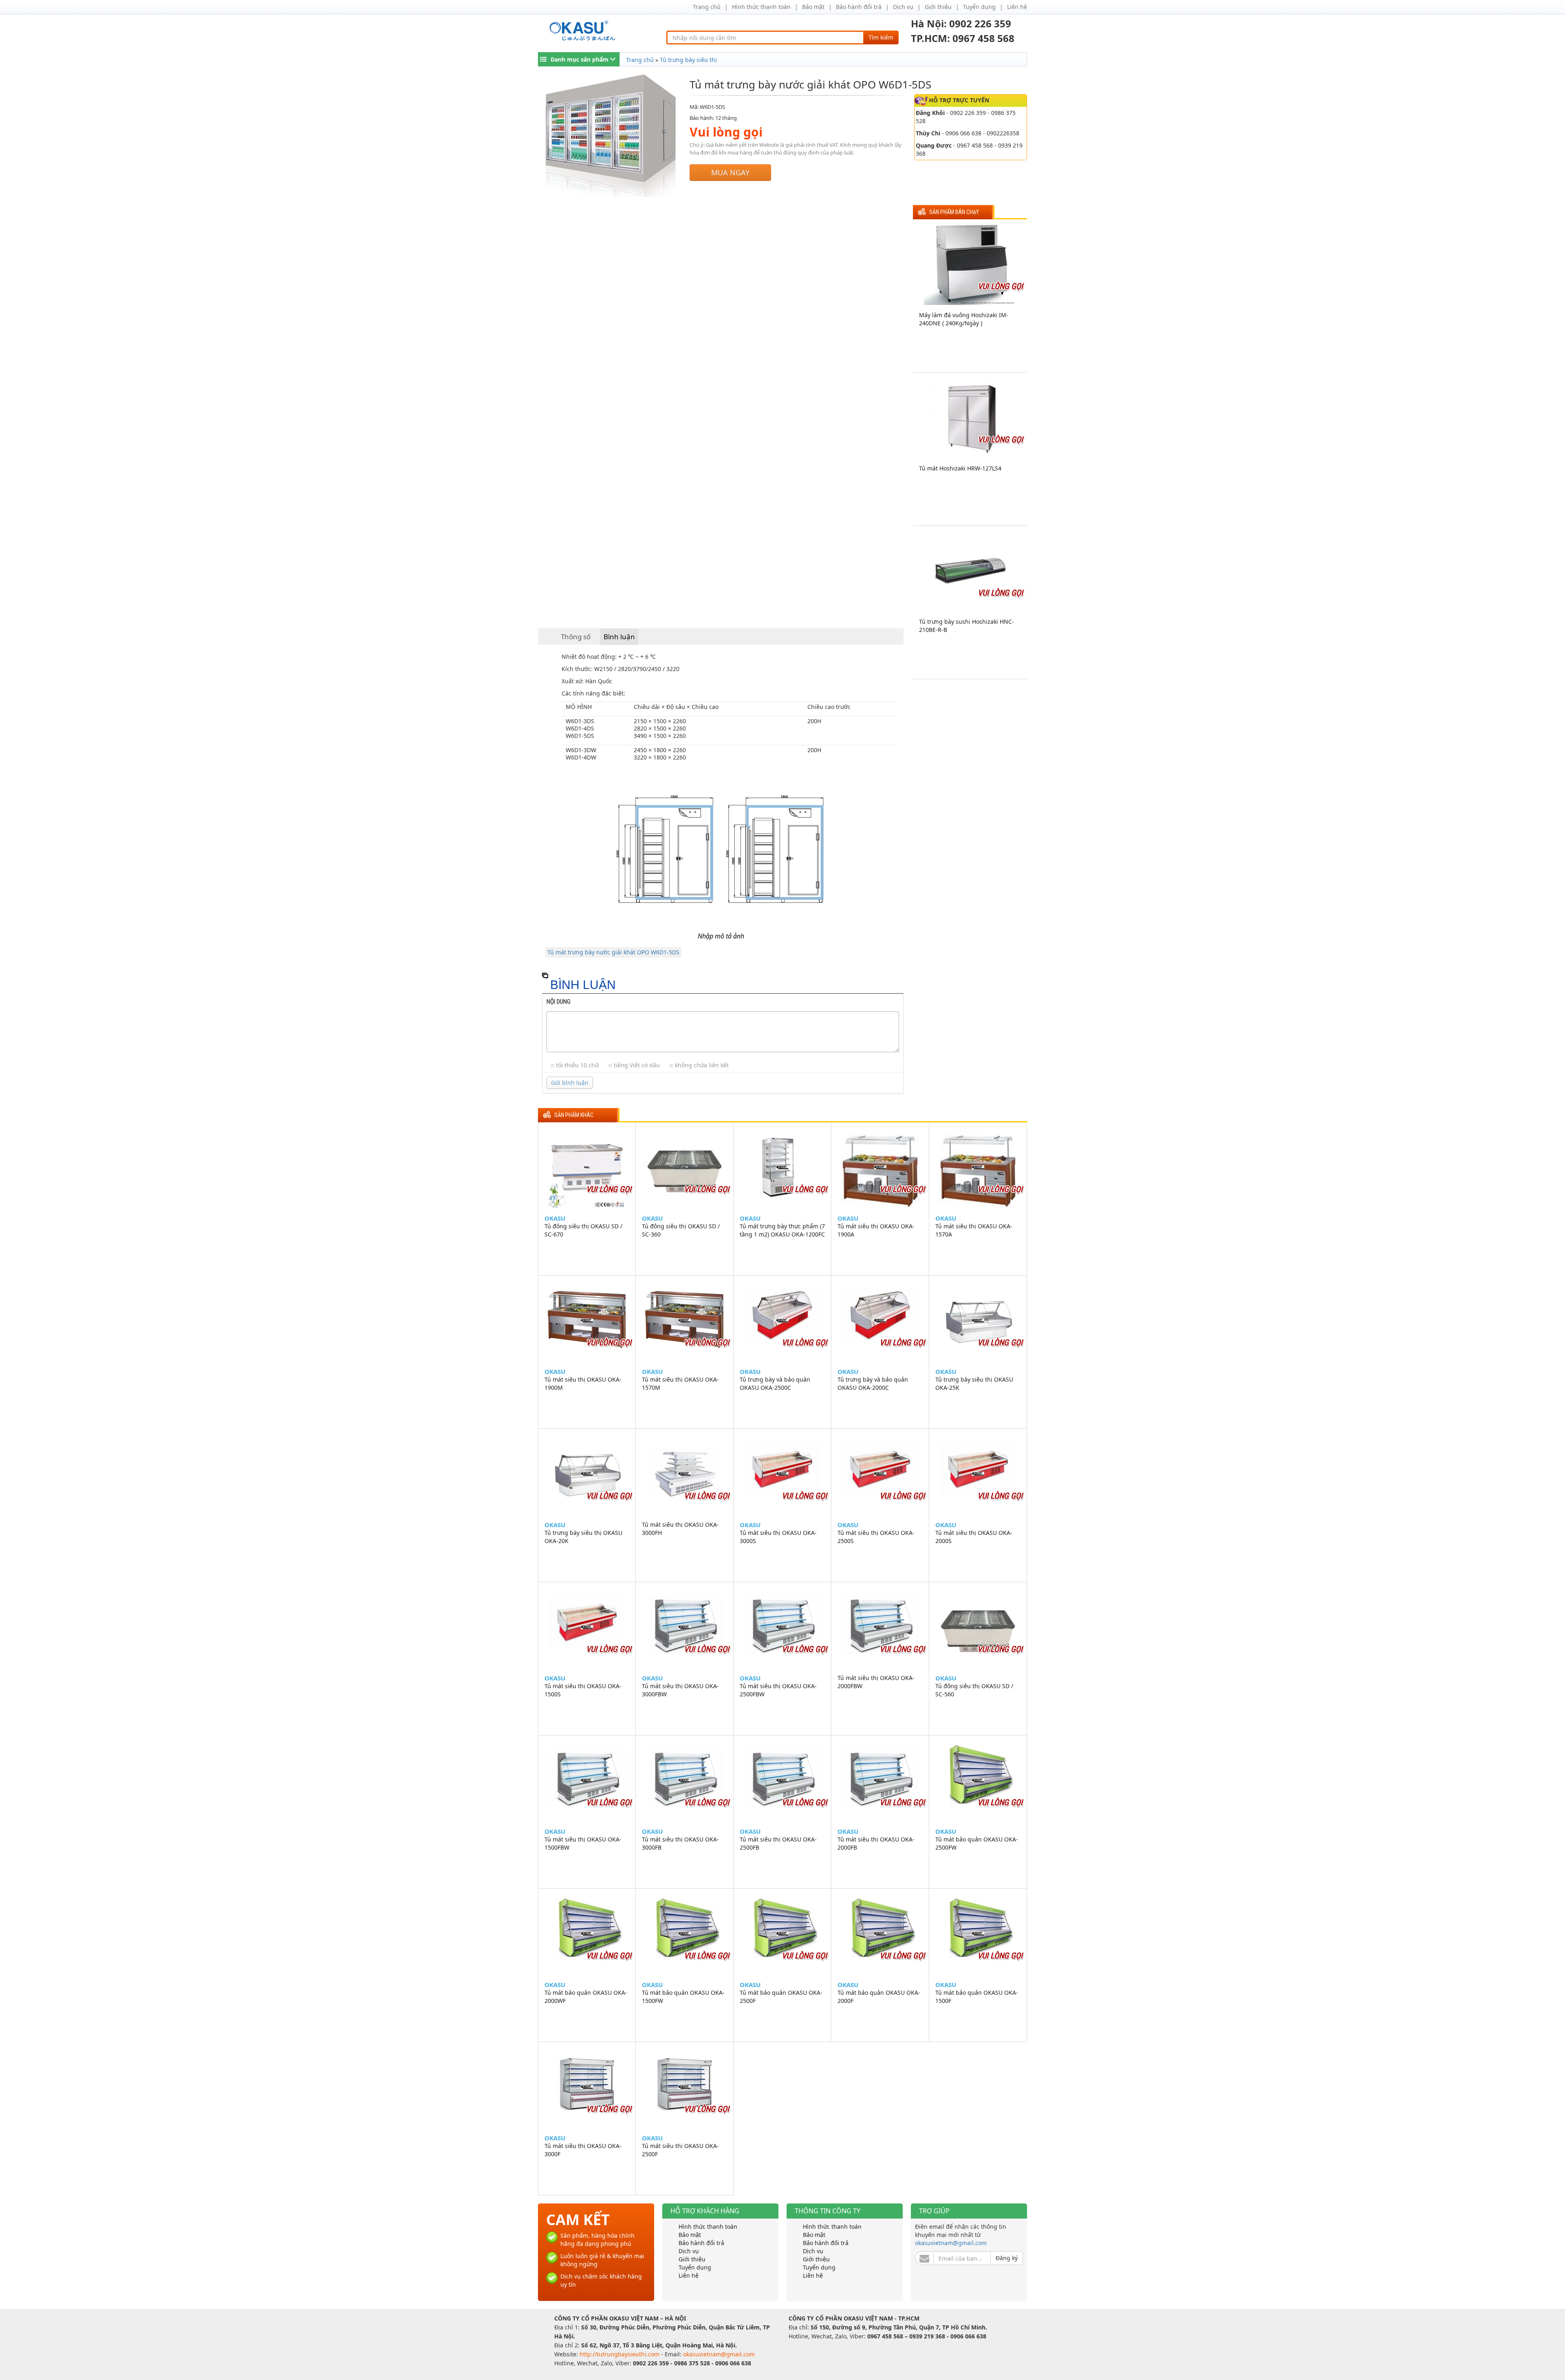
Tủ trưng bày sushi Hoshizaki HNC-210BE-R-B (967, 626)
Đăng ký (1007, 2258)
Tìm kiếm (881, 37)
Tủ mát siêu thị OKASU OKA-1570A (974, 1230)
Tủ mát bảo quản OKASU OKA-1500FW (683, 1997)
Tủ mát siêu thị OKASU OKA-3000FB (680, 1843)
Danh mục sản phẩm (580, 59)
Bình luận (619, 637)
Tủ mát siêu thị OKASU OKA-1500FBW (583, 1843)
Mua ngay (730, 172)
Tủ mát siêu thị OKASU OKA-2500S (876, 1537)
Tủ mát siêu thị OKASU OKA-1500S (583, 1690)
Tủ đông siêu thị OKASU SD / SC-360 (681, 1230)
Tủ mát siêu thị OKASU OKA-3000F (583, 2150)
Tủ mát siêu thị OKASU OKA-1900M (583, 1383)
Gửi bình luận (570, 1083)
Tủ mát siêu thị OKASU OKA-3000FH (680, 1529)
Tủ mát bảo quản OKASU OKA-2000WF (586, 1997)
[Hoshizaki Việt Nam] (584, 31)
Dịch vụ (903, 7)
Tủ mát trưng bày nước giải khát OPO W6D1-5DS (613, 952)
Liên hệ (1017, 7)
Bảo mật (813, 7)
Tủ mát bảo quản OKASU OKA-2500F (781, 1997)
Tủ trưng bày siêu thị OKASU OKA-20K (583, 1537)
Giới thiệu (938, 7)
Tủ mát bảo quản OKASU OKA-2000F (879, 1997)
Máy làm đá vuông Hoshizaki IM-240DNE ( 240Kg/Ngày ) (964, 319)
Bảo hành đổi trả (859, 7)
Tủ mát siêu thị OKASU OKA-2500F (680, 2150)
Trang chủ (707, 7)
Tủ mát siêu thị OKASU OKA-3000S (778, 1537)
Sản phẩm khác (574, 1115)
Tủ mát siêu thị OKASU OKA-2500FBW (778, 1690)
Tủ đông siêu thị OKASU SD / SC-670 (583, 1230)
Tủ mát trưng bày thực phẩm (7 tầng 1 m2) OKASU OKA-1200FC (782, 1230)
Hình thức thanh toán (761, 7)
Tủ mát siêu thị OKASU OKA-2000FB (876, 1843)
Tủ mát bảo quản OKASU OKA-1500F (977, 1997)
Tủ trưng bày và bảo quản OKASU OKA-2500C (775, 1383)
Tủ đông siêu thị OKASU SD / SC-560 (974, 1690)
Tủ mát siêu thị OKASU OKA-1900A (876, 1230)
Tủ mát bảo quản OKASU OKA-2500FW (977, 1843)
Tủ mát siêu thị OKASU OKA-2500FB (778, 1843)
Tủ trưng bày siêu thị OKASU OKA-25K (974, 1383)
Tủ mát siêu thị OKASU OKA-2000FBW (876, 1682)
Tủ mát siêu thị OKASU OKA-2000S (974, 1537)
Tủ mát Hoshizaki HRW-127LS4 (960, 468)
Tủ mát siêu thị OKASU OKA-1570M (680, 1383)
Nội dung (559, 1002)
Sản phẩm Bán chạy (954, 212)
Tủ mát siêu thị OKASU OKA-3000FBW (680, 1690)
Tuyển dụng (979, 7)
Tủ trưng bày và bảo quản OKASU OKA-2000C (873, 1383)
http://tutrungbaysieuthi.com (620, 2354)
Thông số (576, 637)
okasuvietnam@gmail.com (951, 2243)
